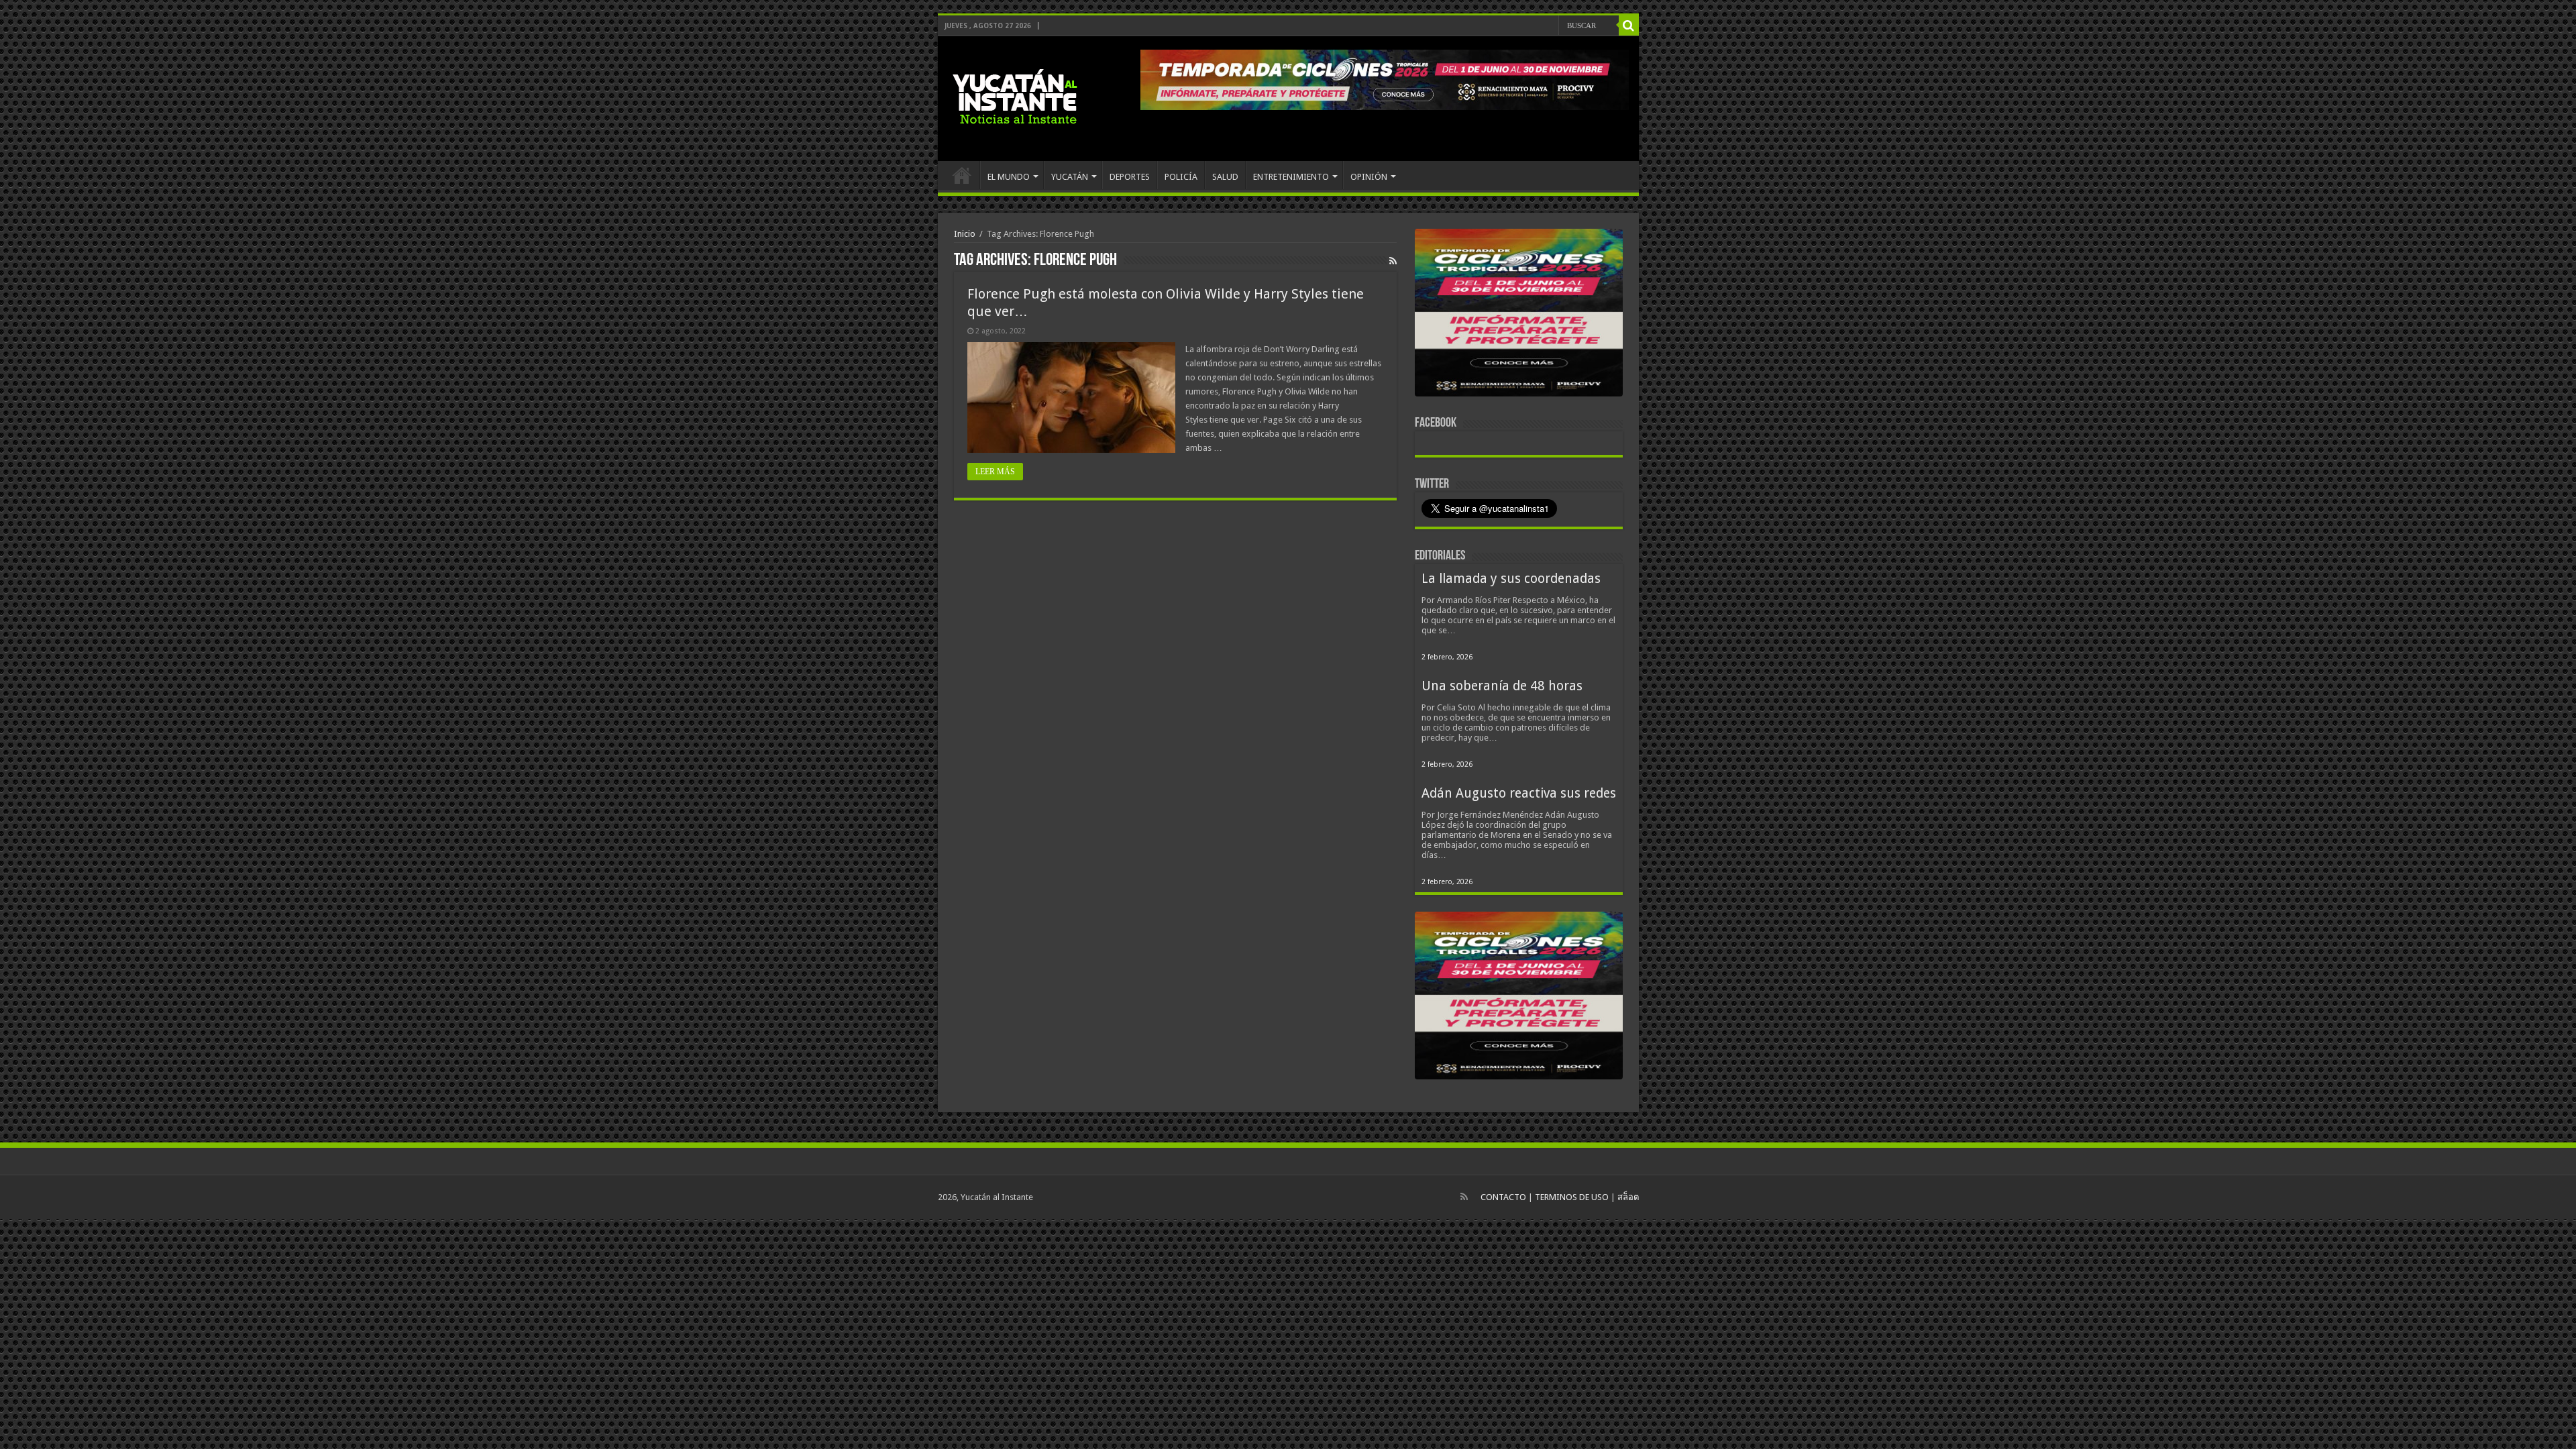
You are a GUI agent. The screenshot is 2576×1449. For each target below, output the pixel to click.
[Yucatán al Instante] (1015, 96)
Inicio (965, 234)
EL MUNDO (1009, 177)
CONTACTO (1503, 1197)
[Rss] (1464, 1197)
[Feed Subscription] (1393, 261)
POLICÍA (1181, 177)
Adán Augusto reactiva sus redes (1519, 793)
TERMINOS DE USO (1572, 1197)
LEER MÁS (995, 472)
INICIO (962, 175)
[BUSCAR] (1629, 25)
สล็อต (1628, 1197)
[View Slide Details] (1519, 315)
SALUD (1225, 177)
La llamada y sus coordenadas (1511, 579)
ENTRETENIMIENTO (1291, 177)
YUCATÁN (1070, 177)
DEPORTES (1130, 177)
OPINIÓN (1369, 177)
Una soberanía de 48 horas (1502, 686)
